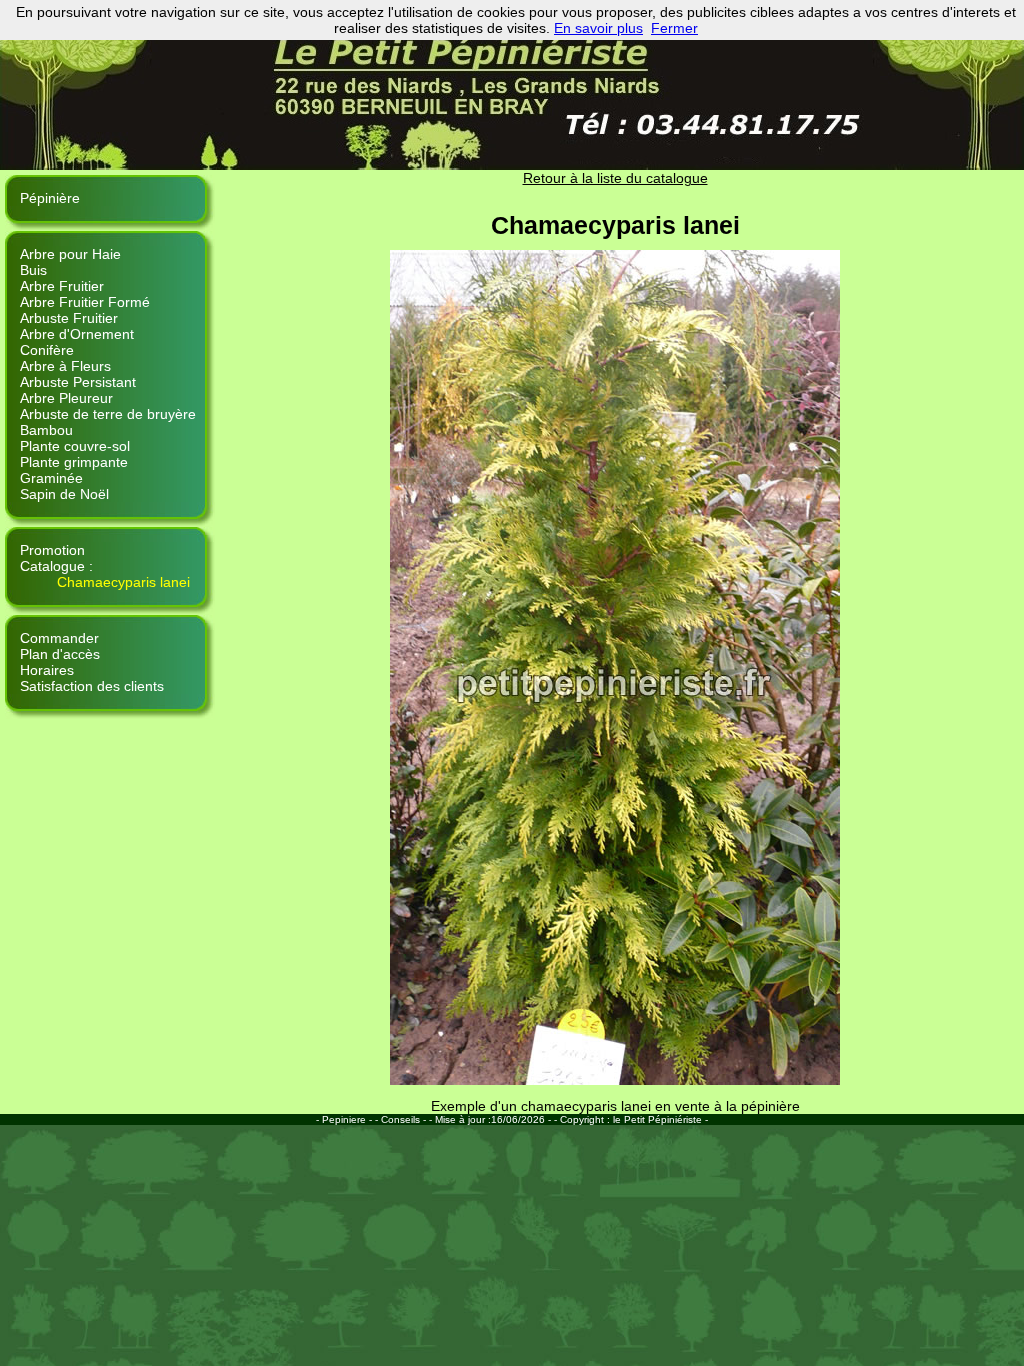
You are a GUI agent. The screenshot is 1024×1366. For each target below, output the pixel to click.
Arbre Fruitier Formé (85, 302)
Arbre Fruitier (62, 286)
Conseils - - (408, 1119)
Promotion (52, 550)
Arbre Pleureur (66, 398)
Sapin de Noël (64, 494)
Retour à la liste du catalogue (615, 178)
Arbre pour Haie (70, 254)
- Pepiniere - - (348, 1119)
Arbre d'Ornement (77, 334)
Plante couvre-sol (75, 446)
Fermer (674, 28)
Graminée (51, 478)
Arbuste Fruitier (69, 318)
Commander (59, 638)
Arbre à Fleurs (65, 366)
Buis (33, 270)
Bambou (46, 430)
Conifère (47, 350)
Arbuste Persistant (78, 382)
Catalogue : (56, 566)
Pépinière (50, 198)
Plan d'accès (60, 654)
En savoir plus (598, 28)
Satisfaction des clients (92, 686)
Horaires (47, 670)
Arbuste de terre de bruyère (108, 414)
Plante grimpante (74, 462)
